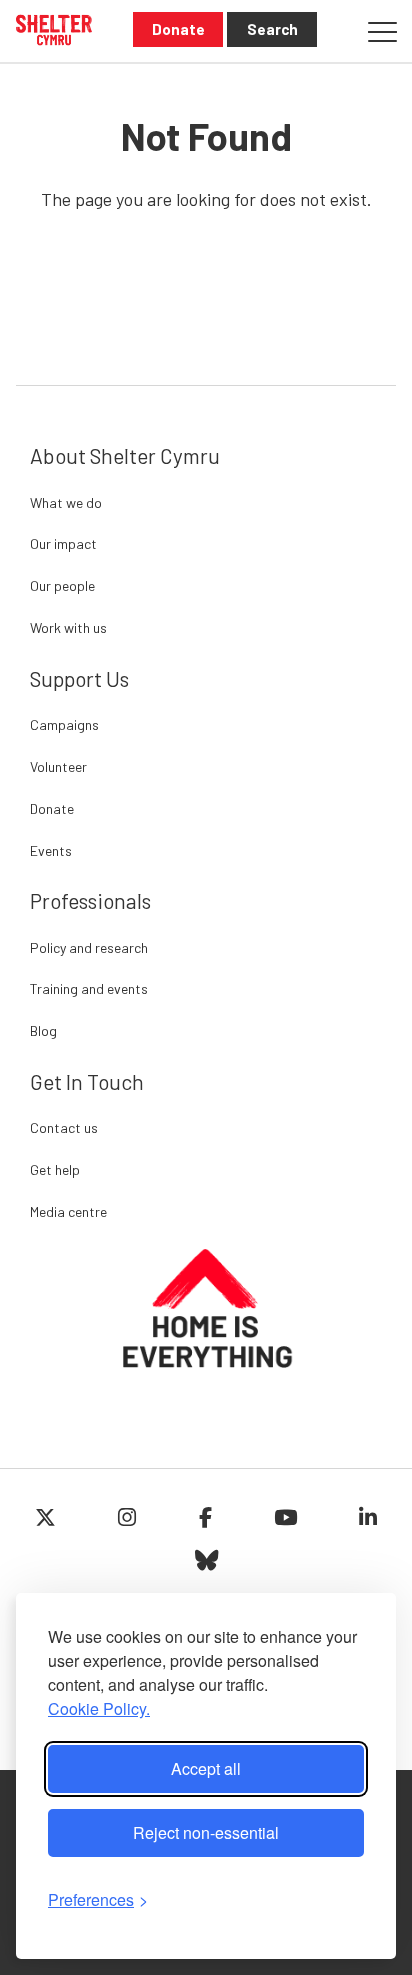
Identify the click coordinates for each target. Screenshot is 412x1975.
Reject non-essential (206, 1832)
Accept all (206, 1768)
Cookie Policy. (99, 1708)
